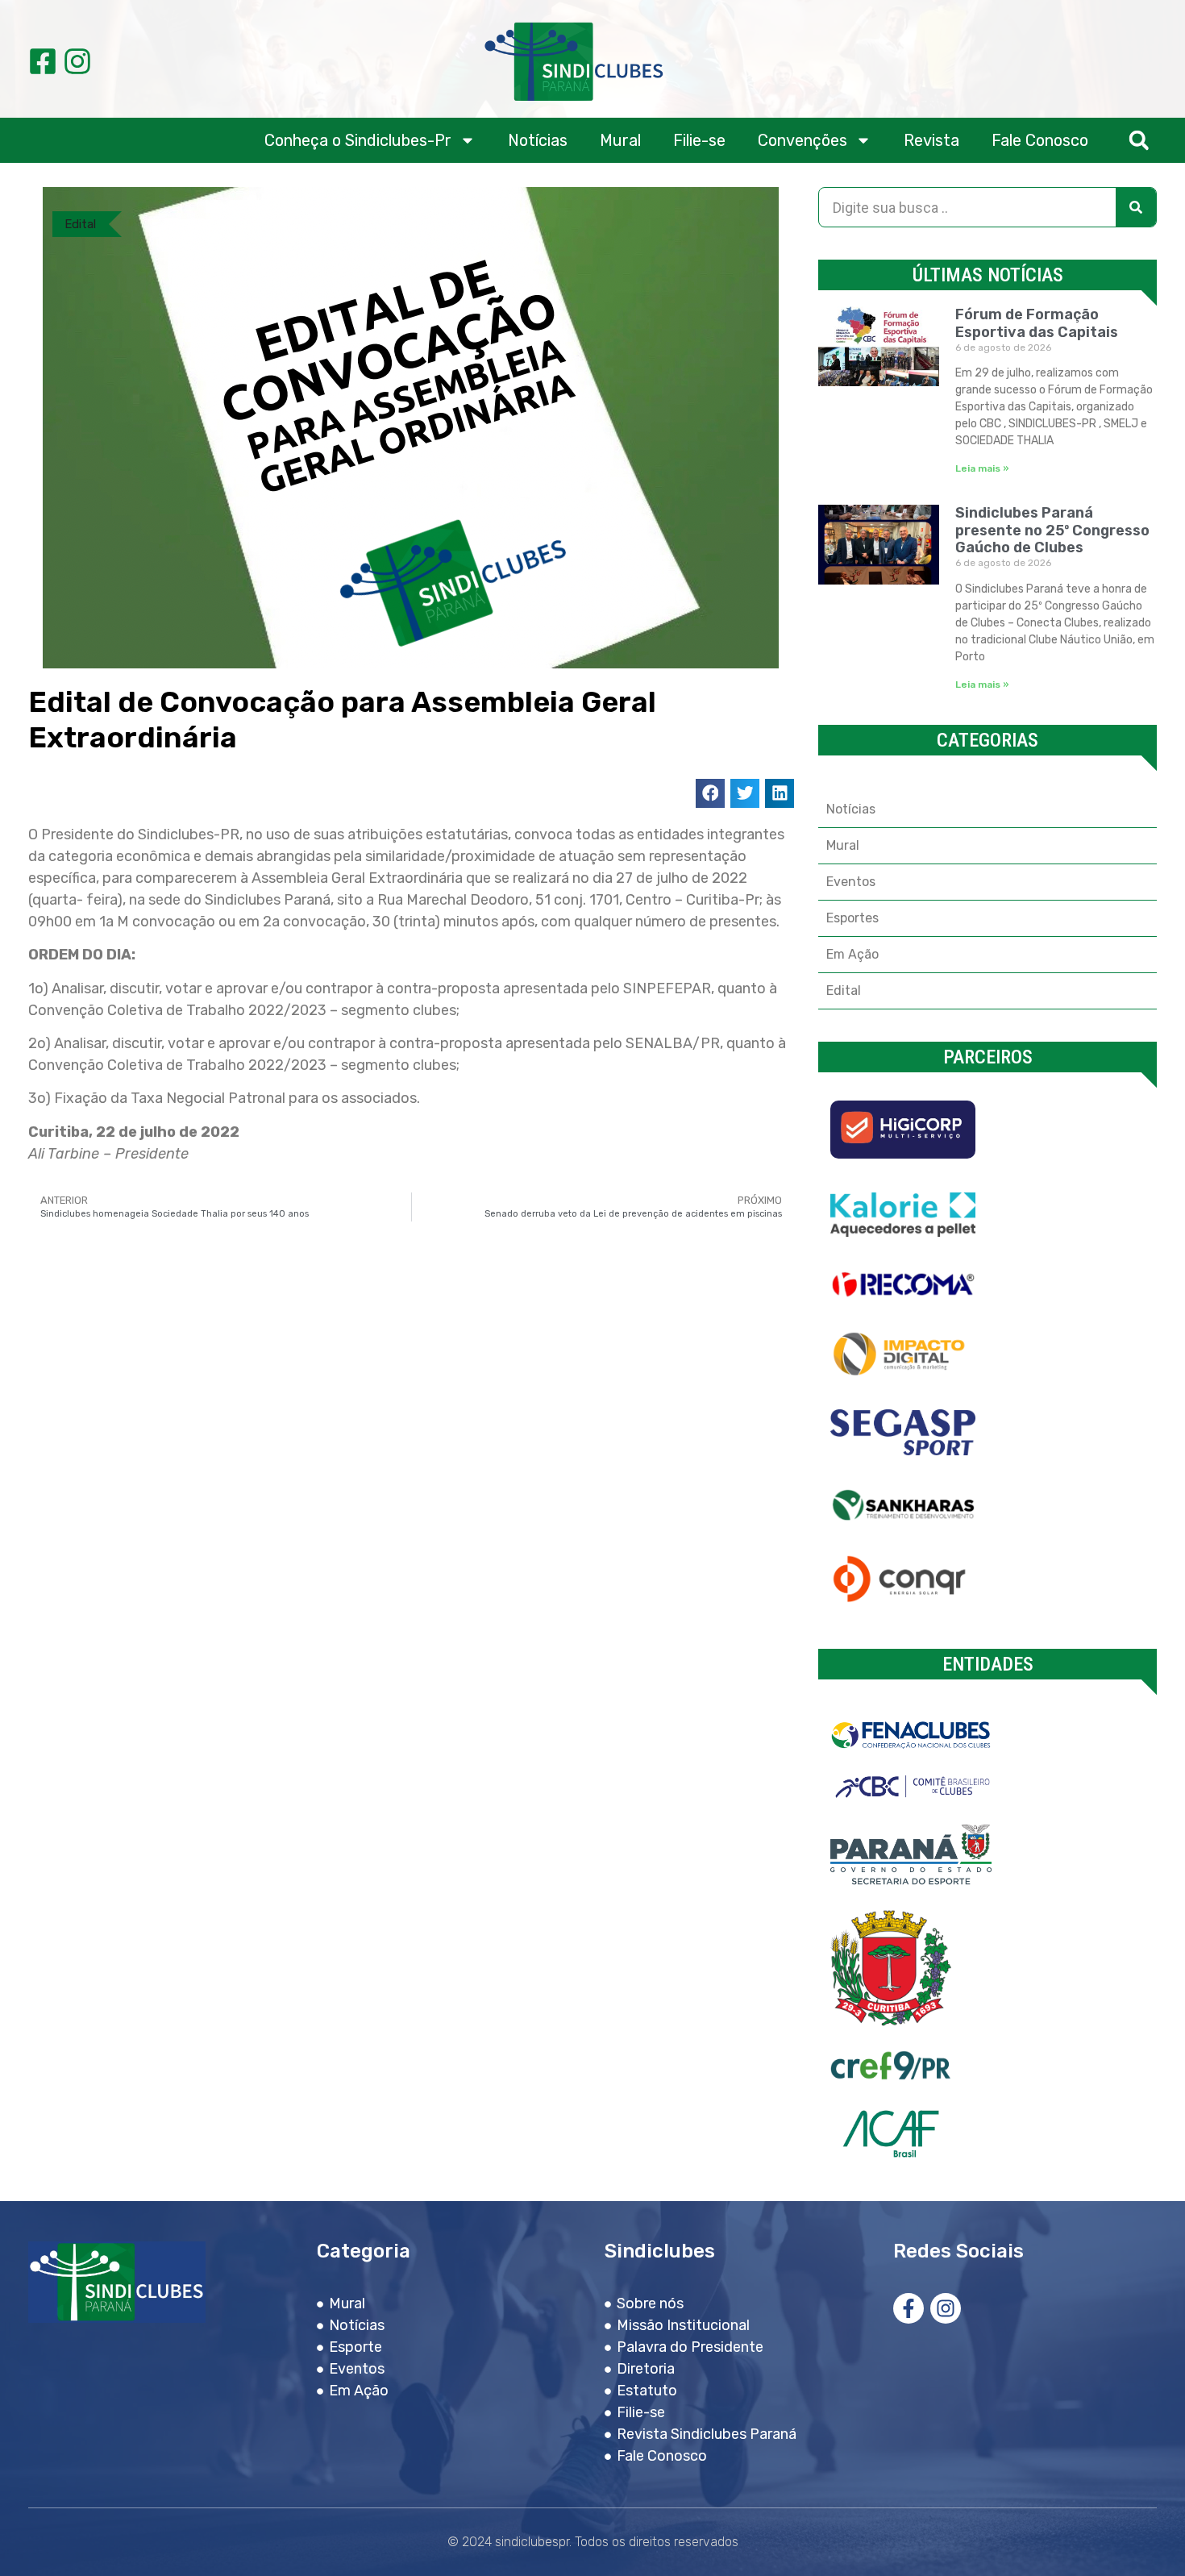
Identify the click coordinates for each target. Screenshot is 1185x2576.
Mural (620, 140)
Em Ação (852, 954)
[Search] (1136, 207)
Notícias (538, 140)
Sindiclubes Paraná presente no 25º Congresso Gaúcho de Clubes (1052, 530)
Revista (931, 140)
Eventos (851, 882)
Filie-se (699, 140)
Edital (80, 224)
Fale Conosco (1040, 140)
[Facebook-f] (908, 2308)
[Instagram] (77, 61)
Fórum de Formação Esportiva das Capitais (1037, 323)
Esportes (852, 918)
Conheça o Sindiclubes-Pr (358, 140)
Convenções (802, 140)
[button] (1139, 141)
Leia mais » (982, 468)
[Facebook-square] (43, 61)
